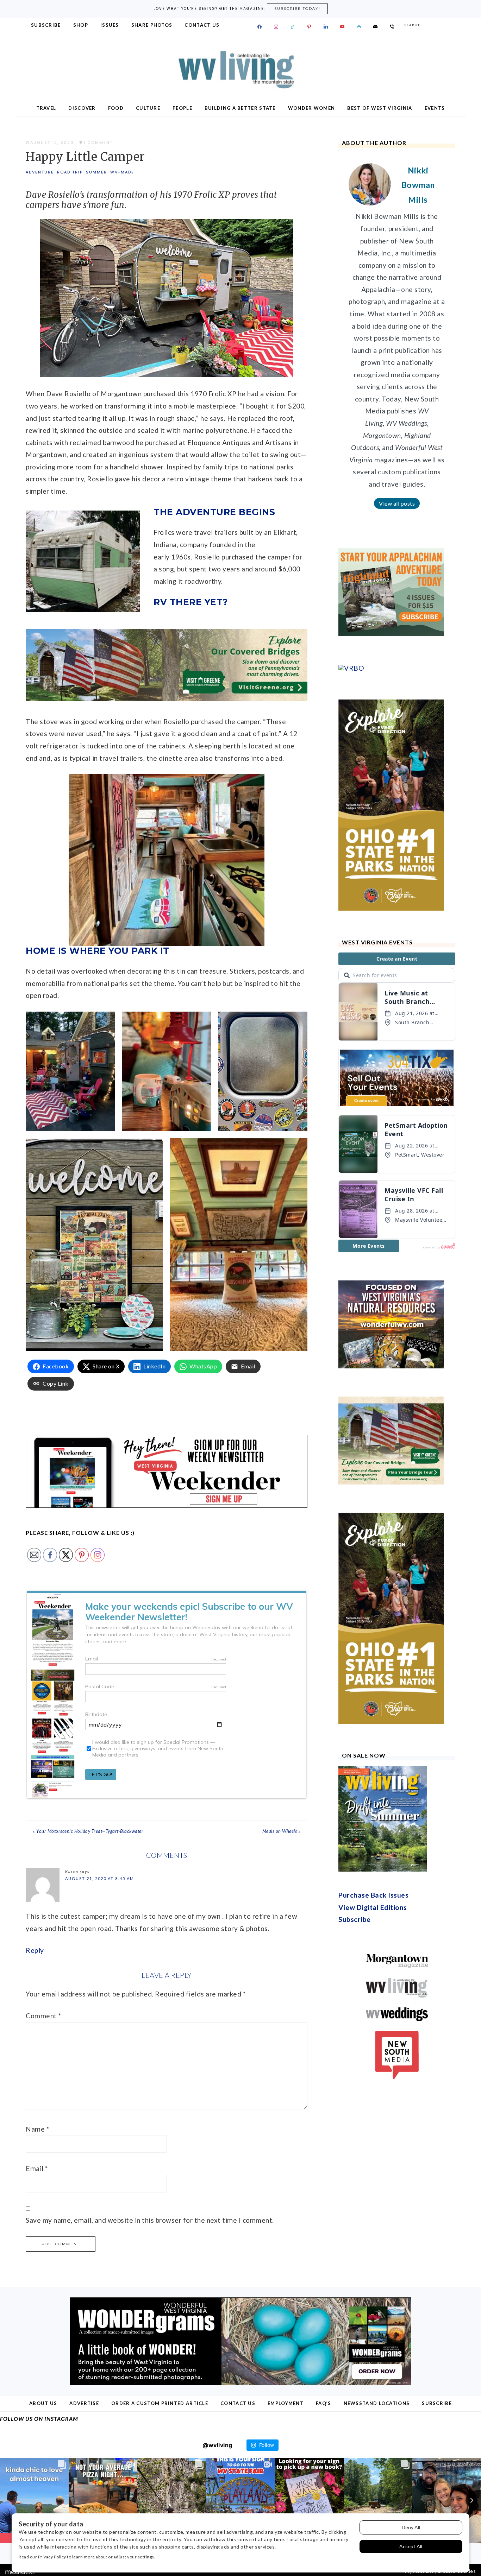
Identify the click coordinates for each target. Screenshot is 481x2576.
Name (37, 2129)
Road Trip (70, 172)
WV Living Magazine (241, 70)
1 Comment (98, 143)
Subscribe (355, 2369)
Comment (43, 2016)
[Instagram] (276, 27)
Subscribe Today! (297, 9)
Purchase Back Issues (373, 2345)
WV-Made (122, 172)
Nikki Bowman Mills (418, 185)
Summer (96, 172)
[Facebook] (260, 27)
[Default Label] (293, 27)
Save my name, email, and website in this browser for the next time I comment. (150, 2220)
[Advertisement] (391, 653)
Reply (35, 1950)
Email (37, 2168)
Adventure (40, 172)
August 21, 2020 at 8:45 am (100, 1878)
